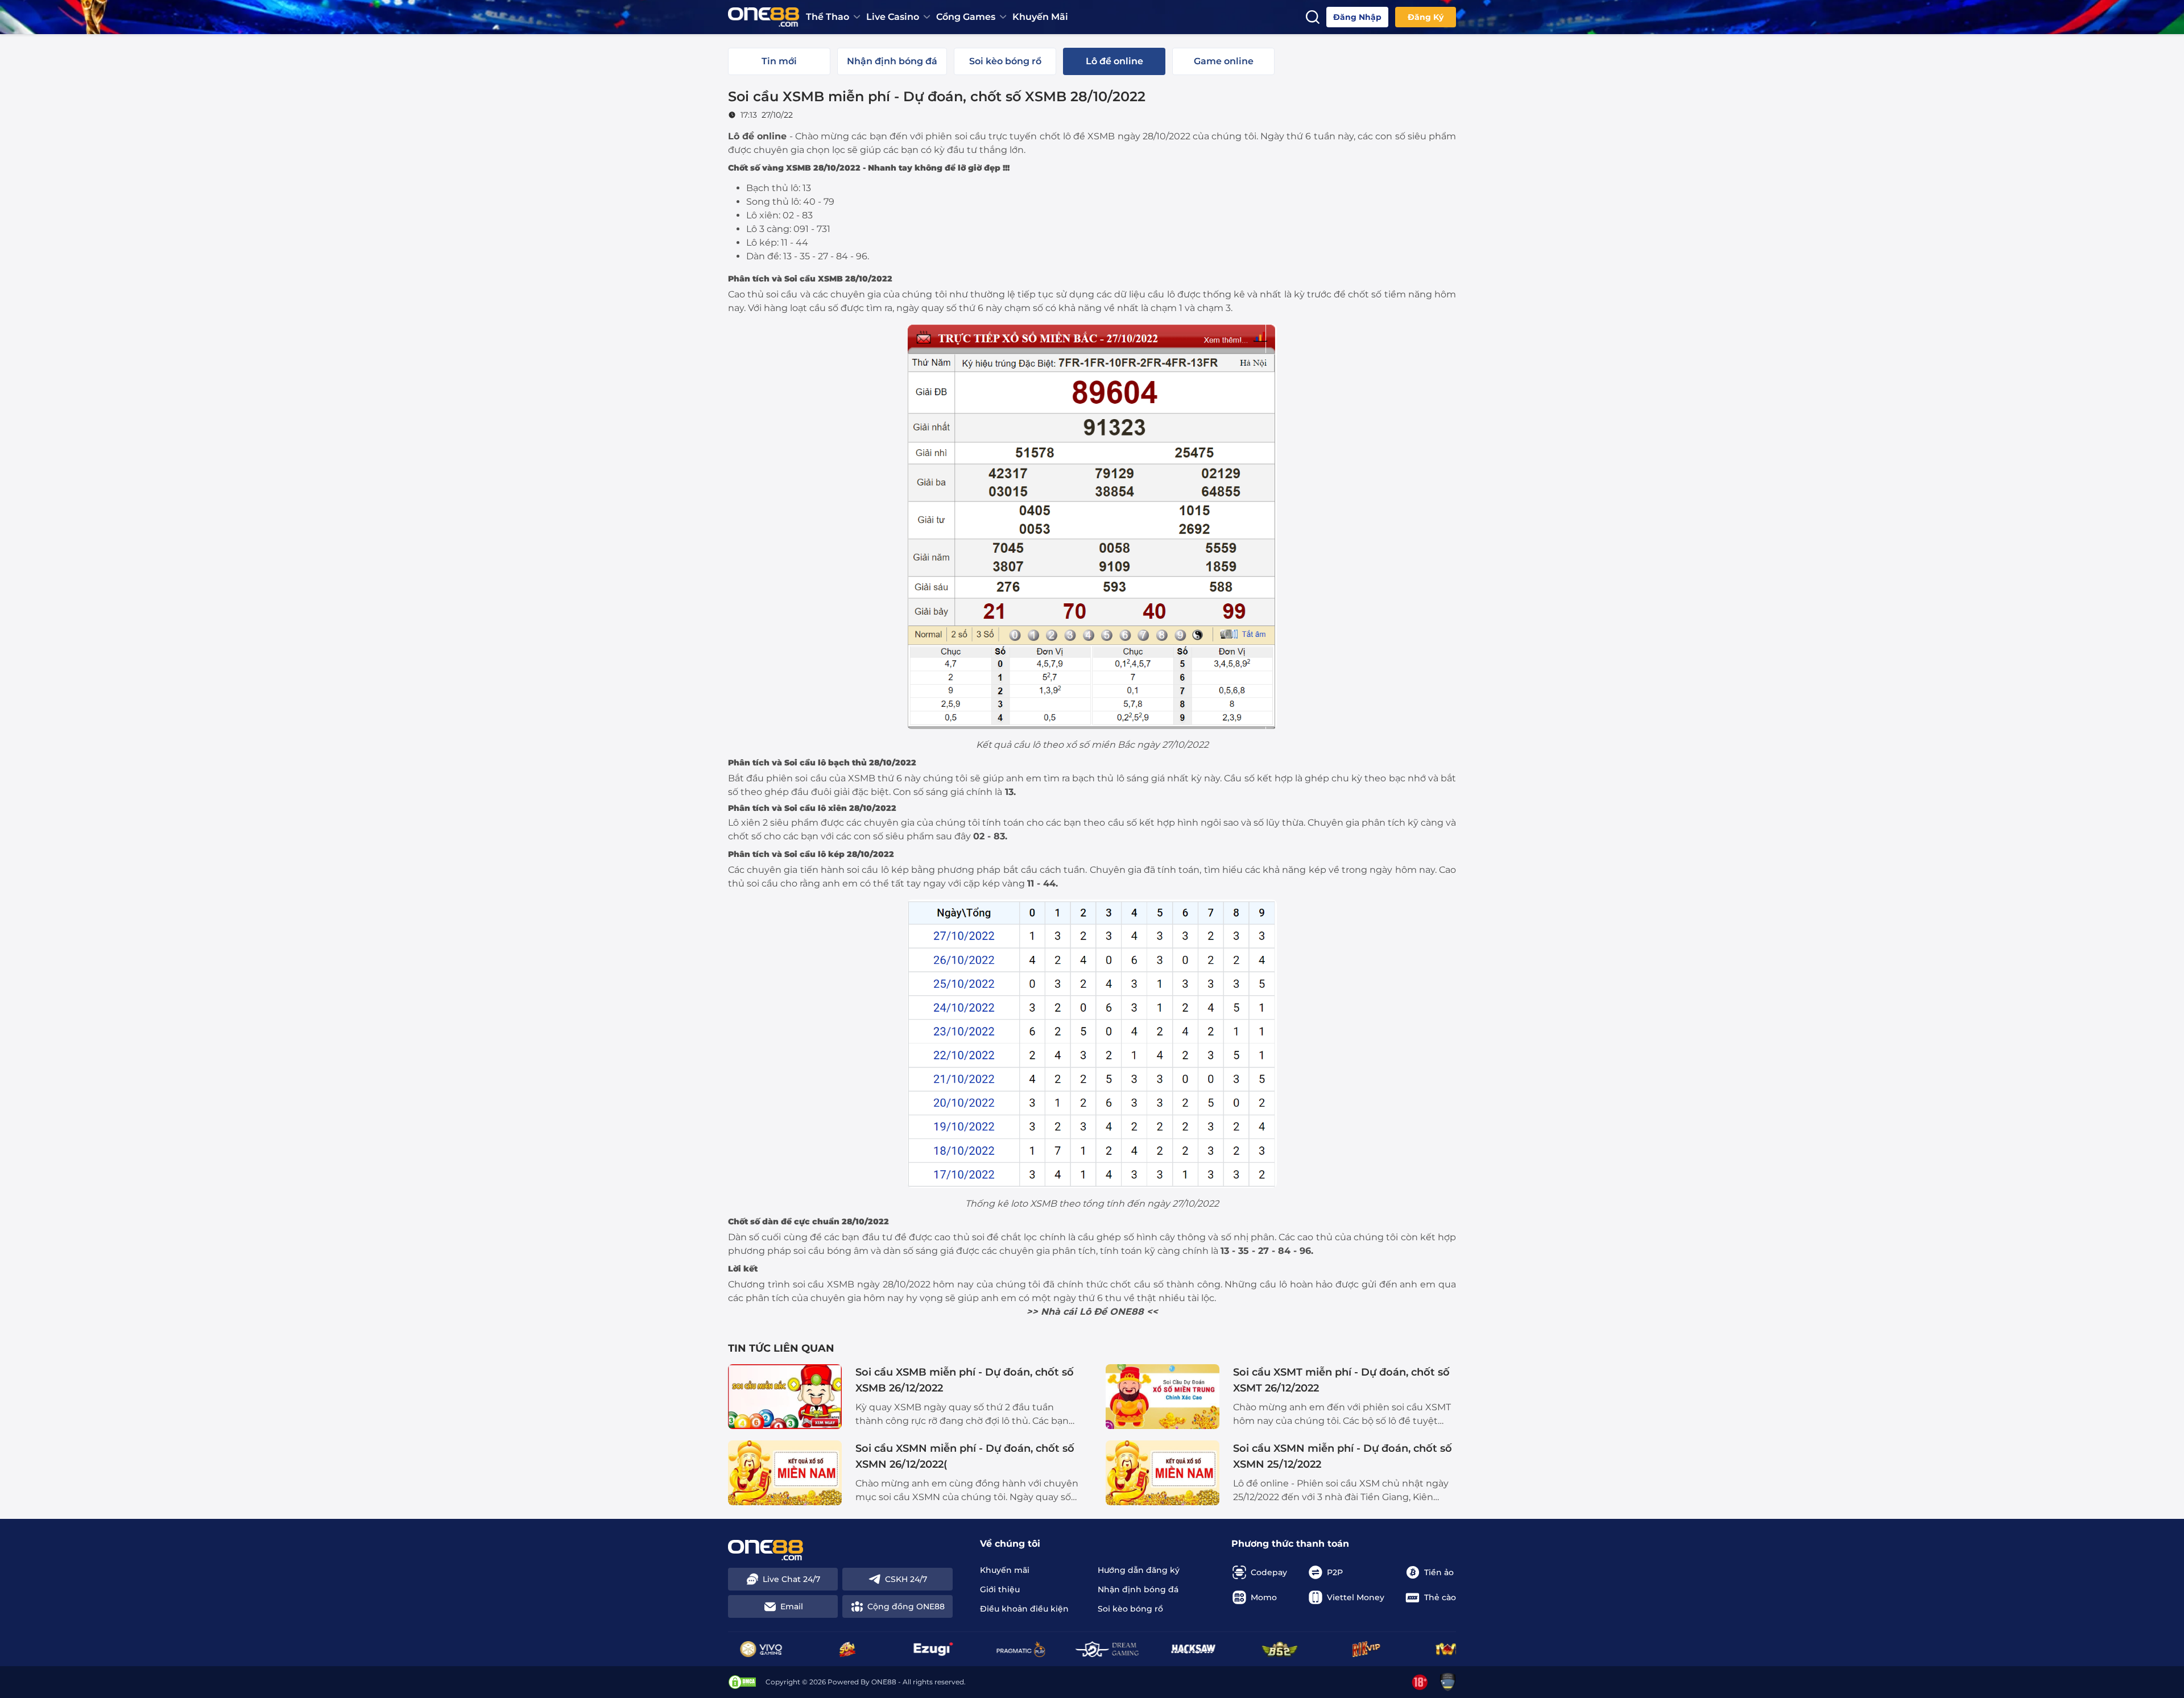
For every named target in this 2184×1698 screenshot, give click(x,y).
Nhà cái (1059, 1312)
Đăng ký (1426, 17)
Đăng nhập (1357, 17)
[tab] (779, 61)
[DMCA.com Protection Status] (742, 1682)
